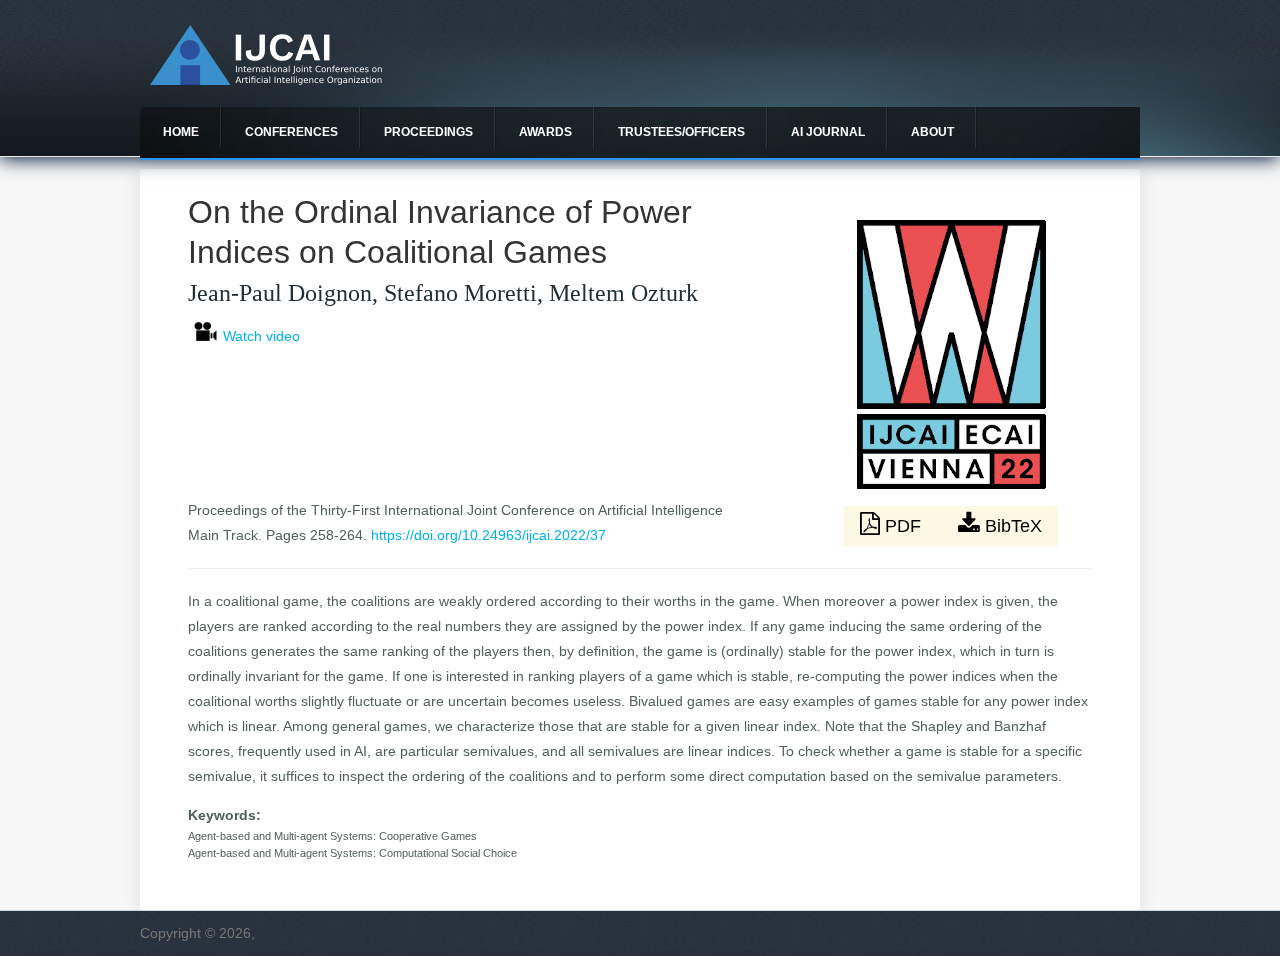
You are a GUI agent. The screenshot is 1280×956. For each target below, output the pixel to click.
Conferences (291, 132)
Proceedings (428, 132)
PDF (903, 526)
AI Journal (828, 132)
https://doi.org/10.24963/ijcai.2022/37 (488, 535)
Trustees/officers (681, 132)
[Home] (266, 80)
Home (181, 132)
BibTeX (1011, 526)
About (932, 132)
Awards (545, 132)
